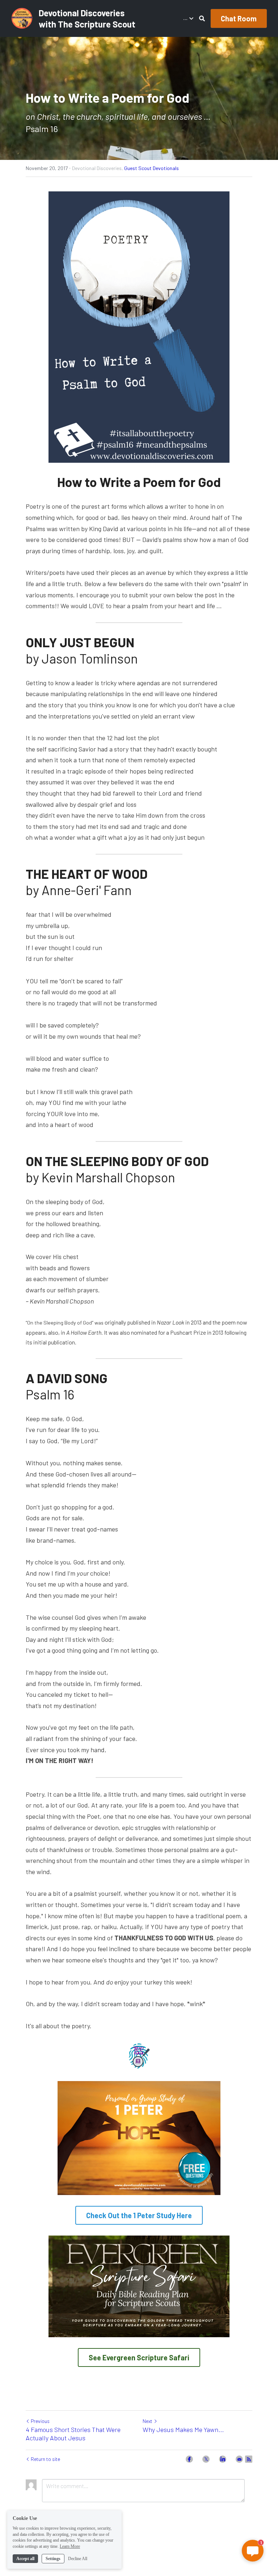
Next (148, 2421)
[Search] (202, 18)
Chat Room (239, 18)
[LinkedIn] (223, 2459)
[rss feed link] (249, 2459)
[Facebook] (189, 2459)
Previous (40, 2421)
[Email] (239, 2459)
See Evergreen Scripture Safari (139, 2357)
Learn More (70, 2546)
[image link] (22, 18)
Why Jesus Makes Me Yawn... (183, 2429)
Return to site (45, 2459)
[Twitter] (206, 2459)
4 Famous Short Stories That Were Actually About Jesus (73, 2434)
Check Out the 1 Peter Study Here (139, 2215)
